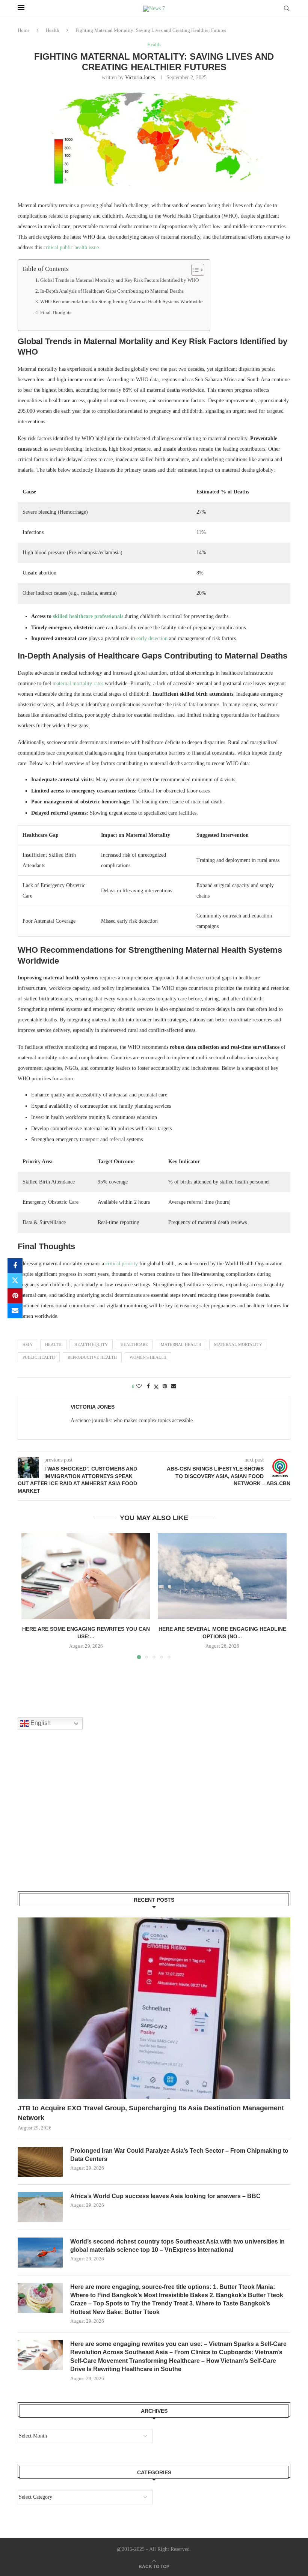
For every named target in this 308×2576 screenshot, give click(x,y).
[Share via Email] (15, 1311)
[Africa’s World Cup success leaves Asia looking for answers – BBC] (40, 2207)
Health (53, 30)
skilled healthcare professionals (88, 616)
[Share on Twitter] (15, 1281)
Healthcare (134, 1344)
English (40, 1723)
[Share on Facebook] (15, 1266)
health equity (91, 1344)
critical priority (122, 1264)
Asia (27, 1344)
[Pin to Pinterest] (15, 1296)
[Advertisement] (74, 1820)
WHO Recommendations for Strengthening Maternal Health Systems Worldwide (121, 302)
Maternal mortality (238, 1344)
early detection (152, 638)
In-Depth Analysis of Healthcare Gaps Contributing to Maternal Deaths (112, 291)
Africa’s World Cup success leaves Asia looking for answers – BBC (165, 2196)
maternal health (181, 1344)
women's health (148, 1357)
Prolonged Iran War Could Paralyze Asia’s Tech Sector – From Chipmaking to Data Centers (179, 2155)
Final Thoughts (56, 313)
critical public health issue (71, 247)
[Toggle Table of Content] (194, 270)
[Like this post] (139, 1386)
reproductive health (92, 1357)
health (53, 1344)
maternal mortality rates (78, 683)
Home (24, 30)
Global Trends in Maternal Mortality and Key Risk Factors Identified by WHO (119, 280)
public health (39, 1357)
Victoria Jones (140, 77)
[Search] (287, 9)
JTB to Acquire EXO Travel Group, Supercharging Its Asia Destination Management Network (151, 2113)
